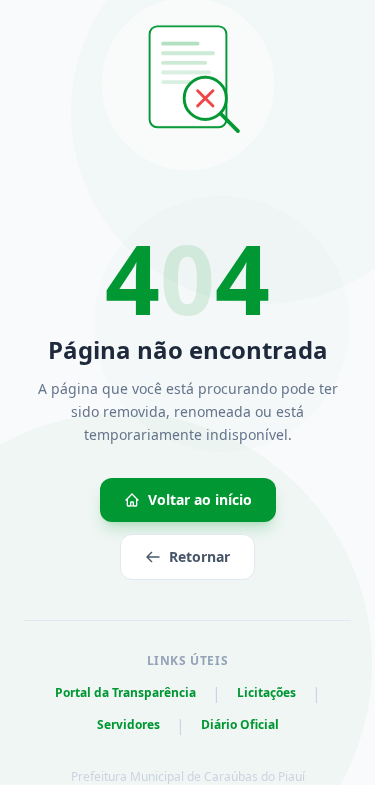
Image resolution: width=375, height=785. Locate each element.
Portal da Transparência (125, 693)
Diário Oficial (240, 725)
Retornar (199, 556)
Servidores (128, 725)
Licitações (266, 693)
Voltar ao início (200, 499)
